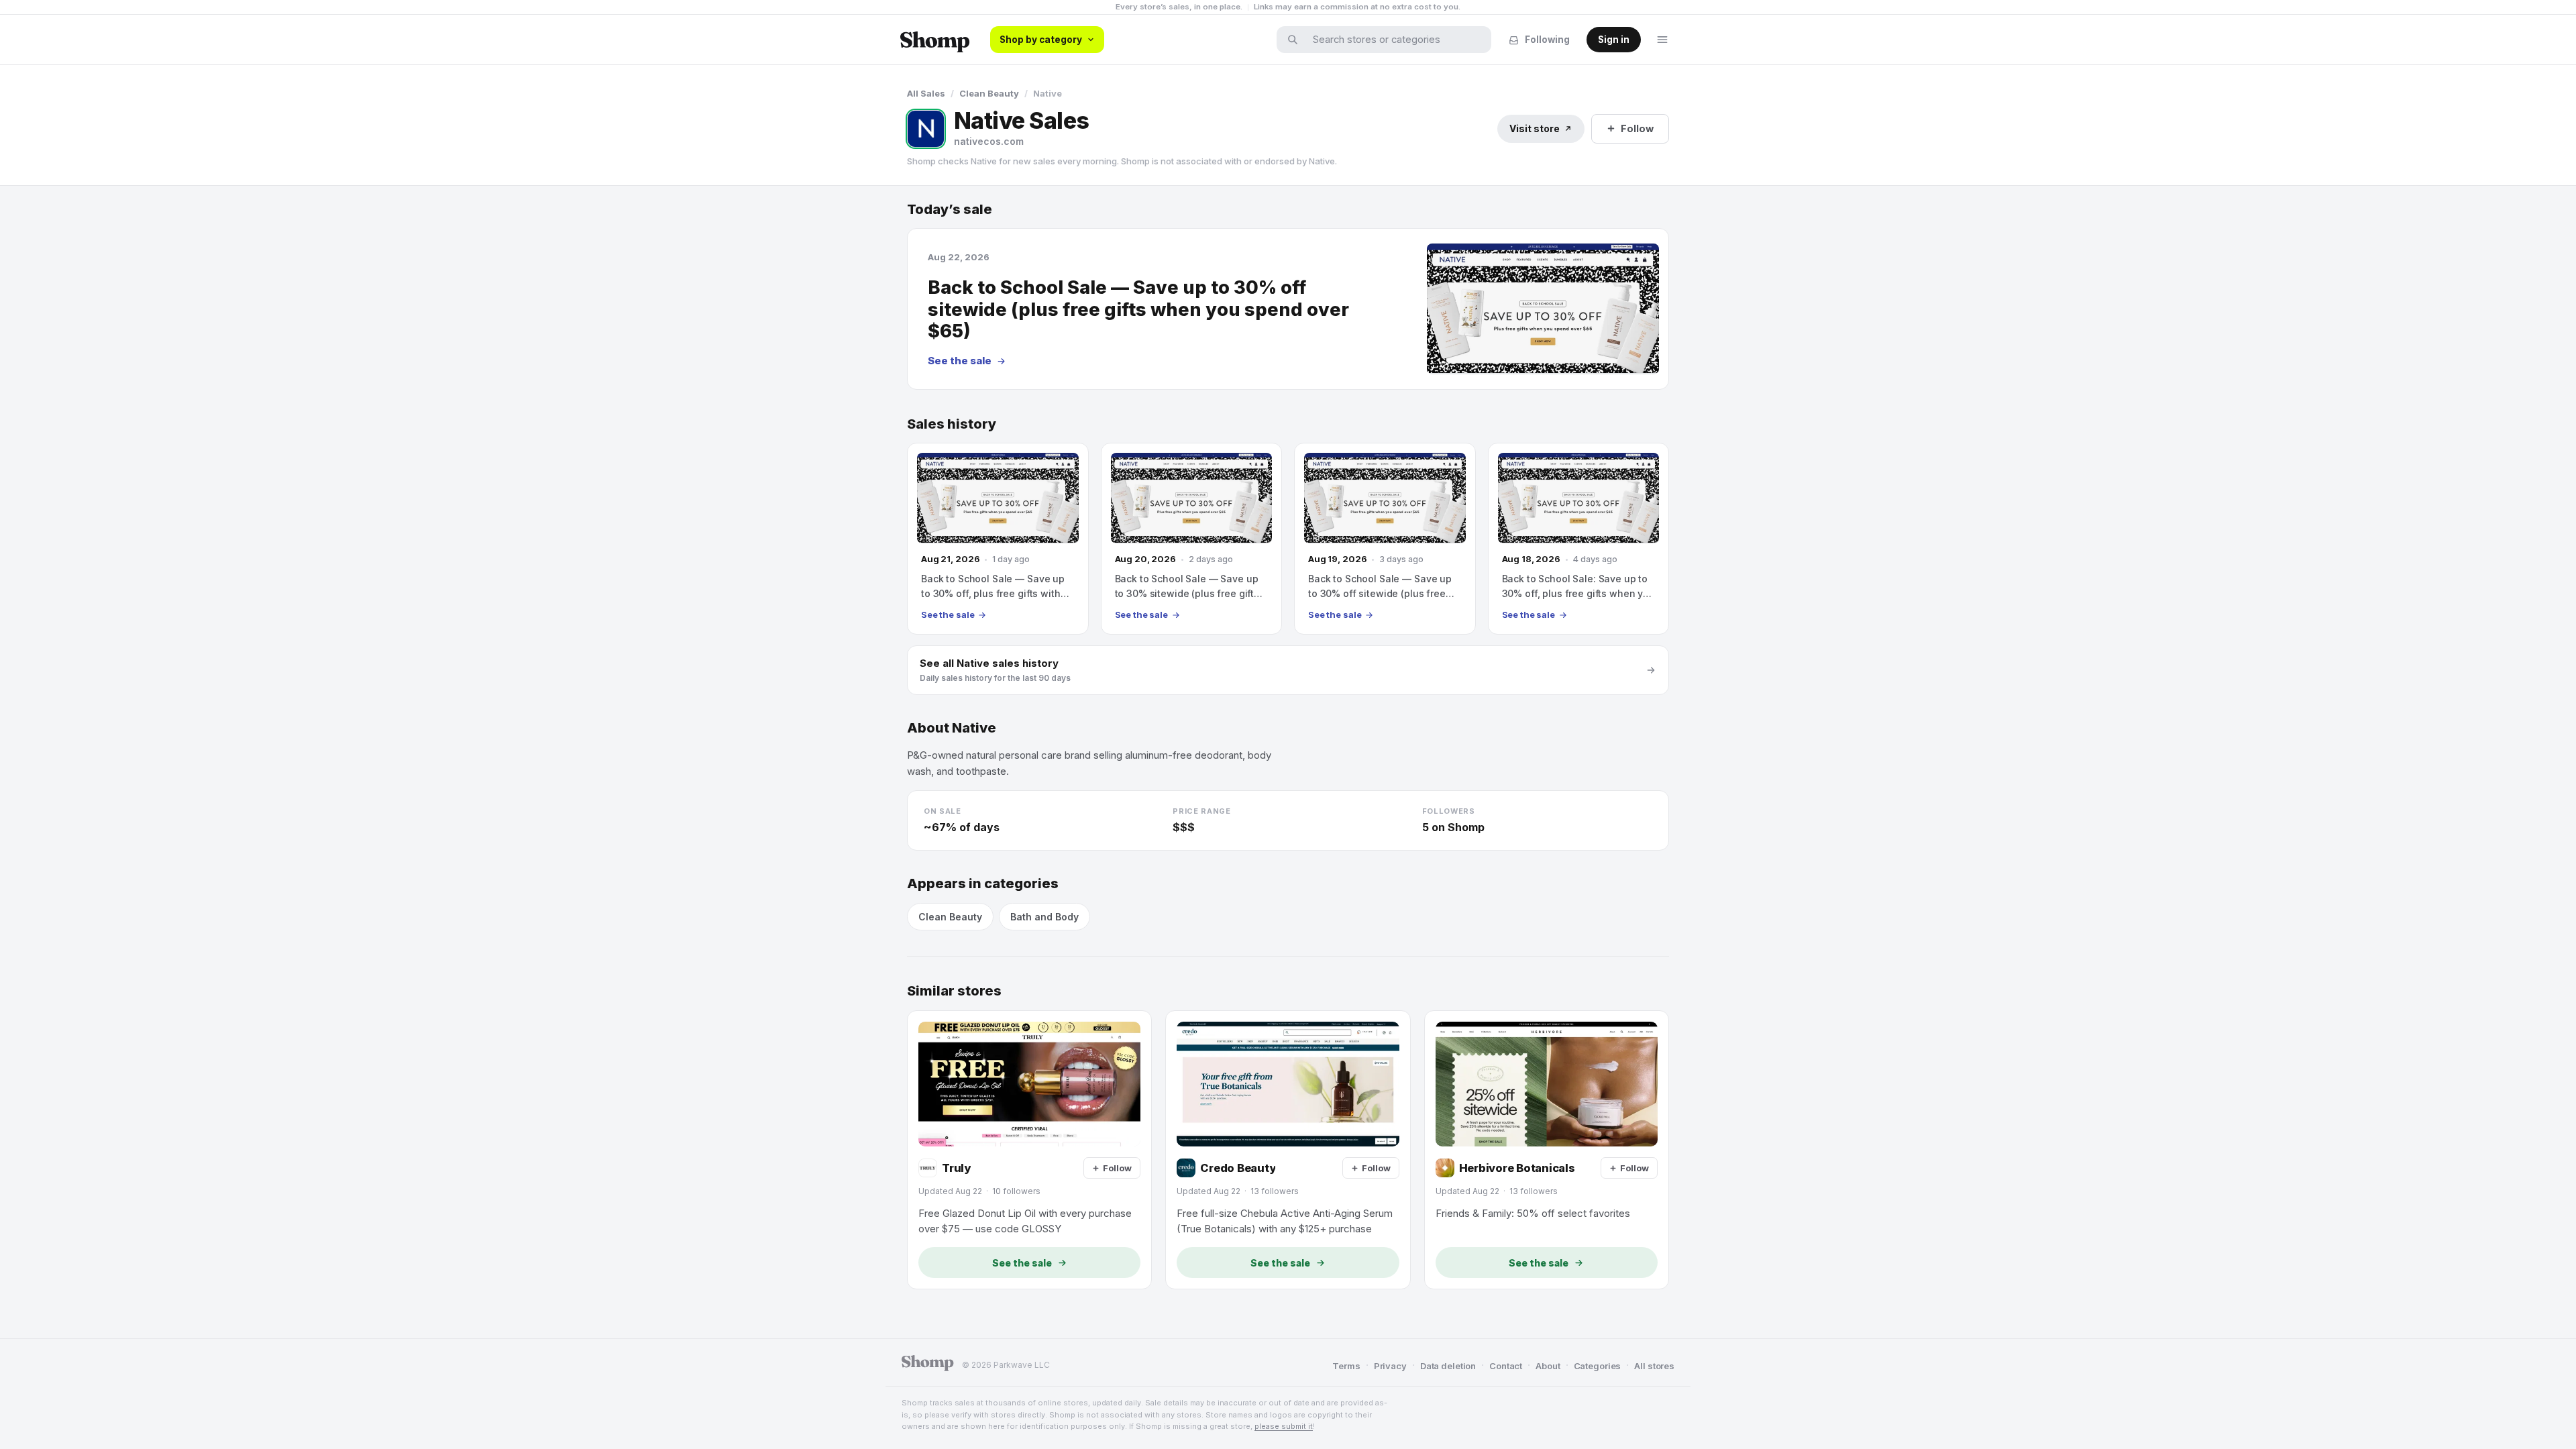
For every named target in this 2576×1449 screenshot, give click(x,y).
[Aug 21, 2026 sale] (998, 539)
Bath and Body (1044, 917)
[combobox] (1393, 40)
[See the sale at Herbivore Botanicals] (1547, 1150)
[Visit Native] (926, 129)
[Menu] (1662, 40)
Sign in (1614, 40)
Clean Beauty (989, 93)
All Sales (926, 93)
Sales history (952, 424)
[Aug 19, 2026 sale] (1385, 539)
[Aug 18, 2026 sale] (1579, 539)
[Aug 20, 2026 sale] (1192, 539)
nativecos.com (989, 141)
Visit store (1535, 128)
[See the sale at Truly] (1029, 1150)
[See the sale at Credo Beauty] (1288, 1150)
